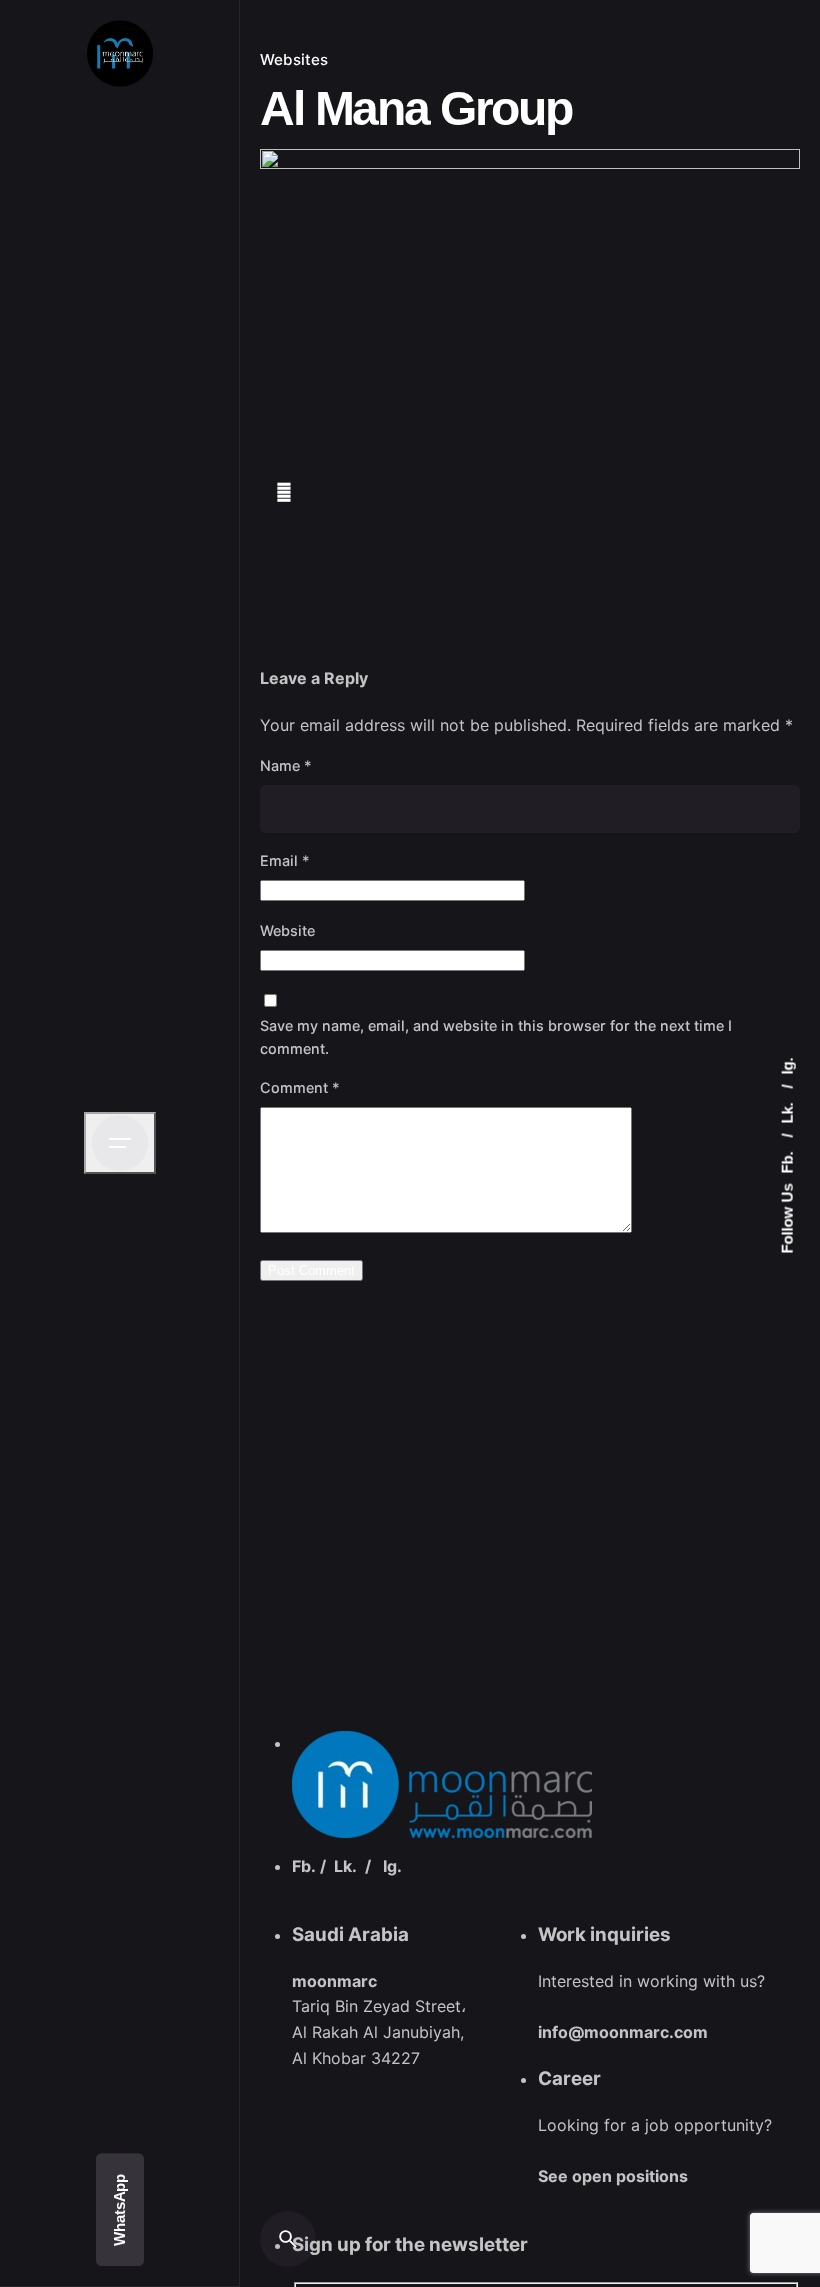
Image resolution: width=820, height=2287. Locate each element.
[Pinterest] (404, 496)
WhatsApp (119, 2210)
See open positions (613, 2176)
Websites (294, 59)
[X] (348, 496)
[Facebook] (289, 496)
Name (286, 765)
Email (285, 860)
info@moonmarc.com (623, 2032)
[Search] (288, 2239)
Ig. (787, 1066)
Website (287, 930)
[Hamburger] (120, 1143)
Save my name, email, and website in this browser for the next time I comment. (496, 1037)
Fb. (787, 1161)
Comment (300, 1087)
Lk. (787, 1111)
